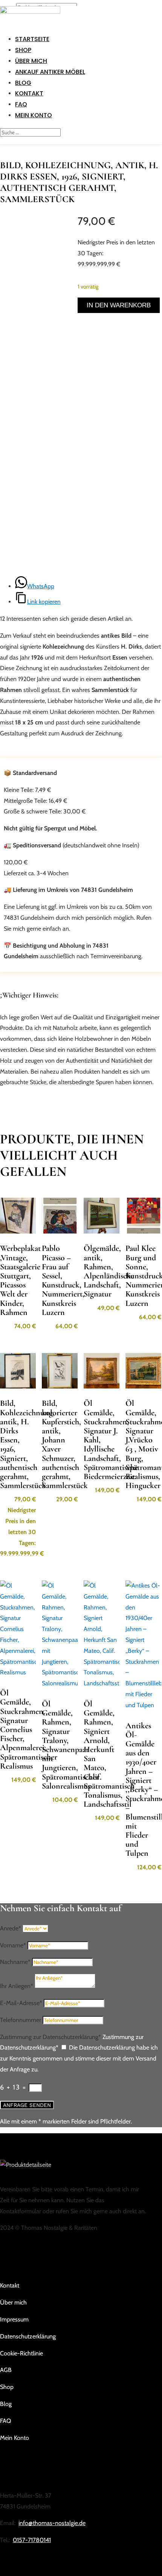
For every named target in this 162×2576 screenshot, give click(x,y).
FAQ (21, 104)
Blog (23, 83)
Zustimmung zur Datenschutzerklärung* (50, 2037)
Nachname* (15, 1962)
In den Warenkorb (119, 305)
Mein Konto (34, 115)
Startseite (32, 39)
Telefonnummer (21, 2020)
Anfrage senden (27, 2105)
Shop (23, 50)
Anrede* (11, 1928)
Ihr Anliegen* (17, 1986)
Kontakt (29, 93)
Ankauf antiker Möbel (50, 72)
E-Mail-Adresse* (21, 2003)
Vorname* (13, 1945)
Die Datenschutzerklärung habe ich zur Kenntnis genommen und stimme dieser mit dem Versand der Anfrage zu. (79, 2058)
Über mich (31, 61)
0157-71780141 (32, 2540)
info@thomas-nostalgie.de (52, 2523)
